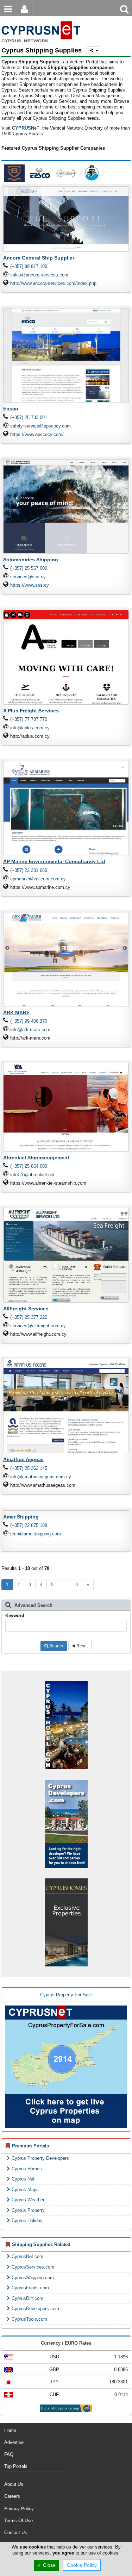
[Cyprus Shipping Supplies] (40, 21)
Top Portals (16, 2466)
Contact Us (16, 2533)
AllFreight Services (26, 1309)
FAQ (9, 2454)
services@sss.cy (28, 577)
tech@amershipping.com (36, 1534)
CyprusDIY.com (27, 2298)
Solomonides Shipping (31, 560)
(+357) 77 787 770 (29, 719)
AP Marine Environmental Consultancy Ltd (54, 861)
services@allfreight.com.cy (38, 1326)
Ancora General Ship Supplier (39, 258)
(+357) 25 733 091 (29, 417)
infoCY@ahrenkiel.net (32, 1175)
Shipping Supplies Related (41, 2244)
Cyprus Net (23, 2179)
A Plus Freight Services (31, 711)
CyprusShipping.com (33, 2278)
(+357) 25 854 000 (29, 1166)
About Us (14, 2484)
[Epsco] (40, 173)
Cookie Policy (82, 2565)
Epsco (11, 408)
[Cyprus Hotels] (66, 1725)
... (64, 1585)
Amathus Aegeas (23, 1459)
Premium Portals (30, 2146)
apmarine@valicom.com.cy (38, 879)
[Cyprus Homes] (66, 1922)
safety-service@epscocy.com (40, 426)
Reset (81, 1646)
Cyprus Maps (25, 2190)
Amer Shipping (21, 1517)
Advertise (14, 2442)
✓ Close (46, 2565)
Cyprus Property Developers (40, 2158)
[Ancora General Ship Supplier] (66, 173)
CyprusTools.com (29, 2319)
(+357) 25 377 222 (29, 1317)
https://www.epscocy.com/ (37, 434)
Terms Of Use (18, 2521)
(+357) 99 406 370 (29, 1021)
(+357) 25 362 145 (29, 1468)
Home (10, 2430)
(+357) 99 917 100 (29, 266)
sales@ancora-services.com (39, 275)
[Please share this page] (93, 50)
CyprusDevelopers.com (35, 2309)
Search (56, 1646)
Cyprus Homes (27, 2169)
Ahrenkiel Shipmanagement (36, 1158)
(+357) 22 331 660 (29, 870)
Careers (12, 2496)
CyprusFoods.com (30, 2288)
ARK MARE (16, 1012)
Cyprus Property (28, 2210)
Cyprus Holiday (27, 2221)
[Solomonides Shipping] (14, 173)
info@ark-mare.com (30, 1030)
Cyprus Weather (28, 2200)
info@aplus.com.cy (30, 728)
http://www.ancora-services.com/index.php (53, 283)
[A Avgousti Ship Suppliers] (92, 173)
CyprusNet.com (27, 2256)
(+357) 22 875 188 (29, 1525)
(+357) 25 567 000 (29, 568)
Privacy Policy (19, 2509)
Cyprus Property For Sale (66, 1995)
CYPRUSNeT (26, 128)
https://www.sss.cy (30, 585)
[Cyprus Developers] (66, 1823)
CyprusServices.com (33, 2267)
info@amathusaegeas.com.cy (41, 1477)
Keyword (15, 1616)
